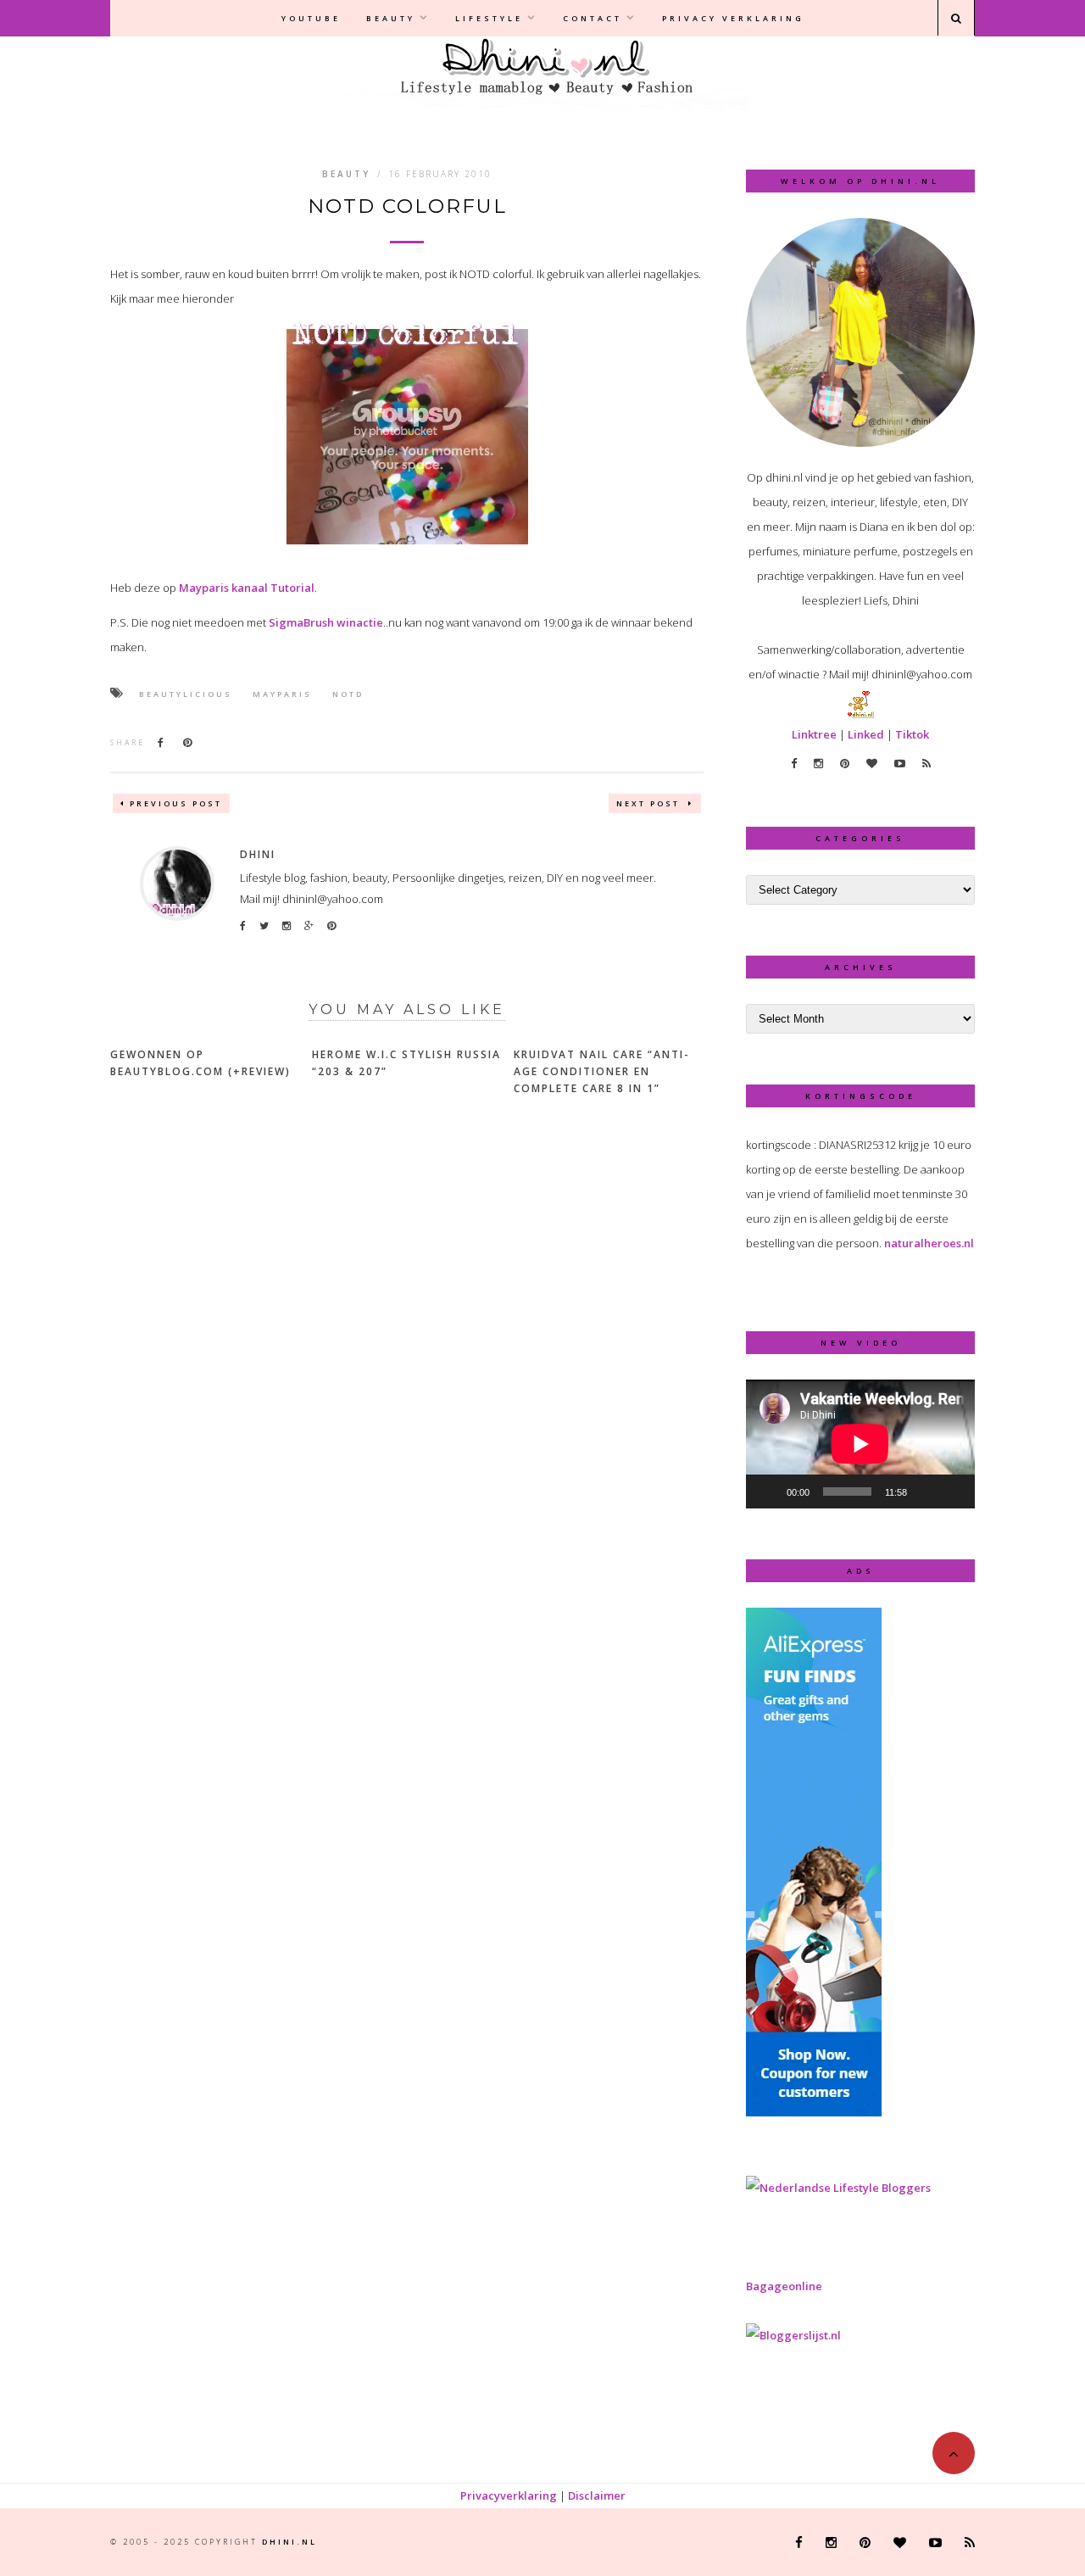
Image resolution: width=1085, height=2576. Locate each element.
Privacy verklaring (733, 18)
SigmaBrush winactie (326, 622)
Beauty (391, 18)
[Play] (768, 1492)
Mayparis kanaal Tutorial (247, 588)
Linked (866, 734)
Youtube (311, 18)
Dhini (258, 854)
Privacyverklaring (509, 2495)
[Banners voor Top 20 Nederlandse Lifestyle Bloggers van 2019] (838, 2188)
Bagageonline (784, 2286)
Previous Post (176, 803)
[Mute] (926, 1492)
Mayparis (282, 694)
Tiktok (912, 734)
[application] (860, 1444)
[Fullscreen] (953, 1492)
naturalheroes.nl (929, 1243)
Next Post (650, 803)
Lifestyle (489, 18)
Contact (593, 18)
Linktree (814, 734)
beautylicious (186, 694)
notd (348, 694)
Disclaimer (597, 2495)
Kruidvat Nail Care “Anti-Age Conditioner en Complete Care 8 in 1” (602, 1071)
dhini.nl (289, 2542)
